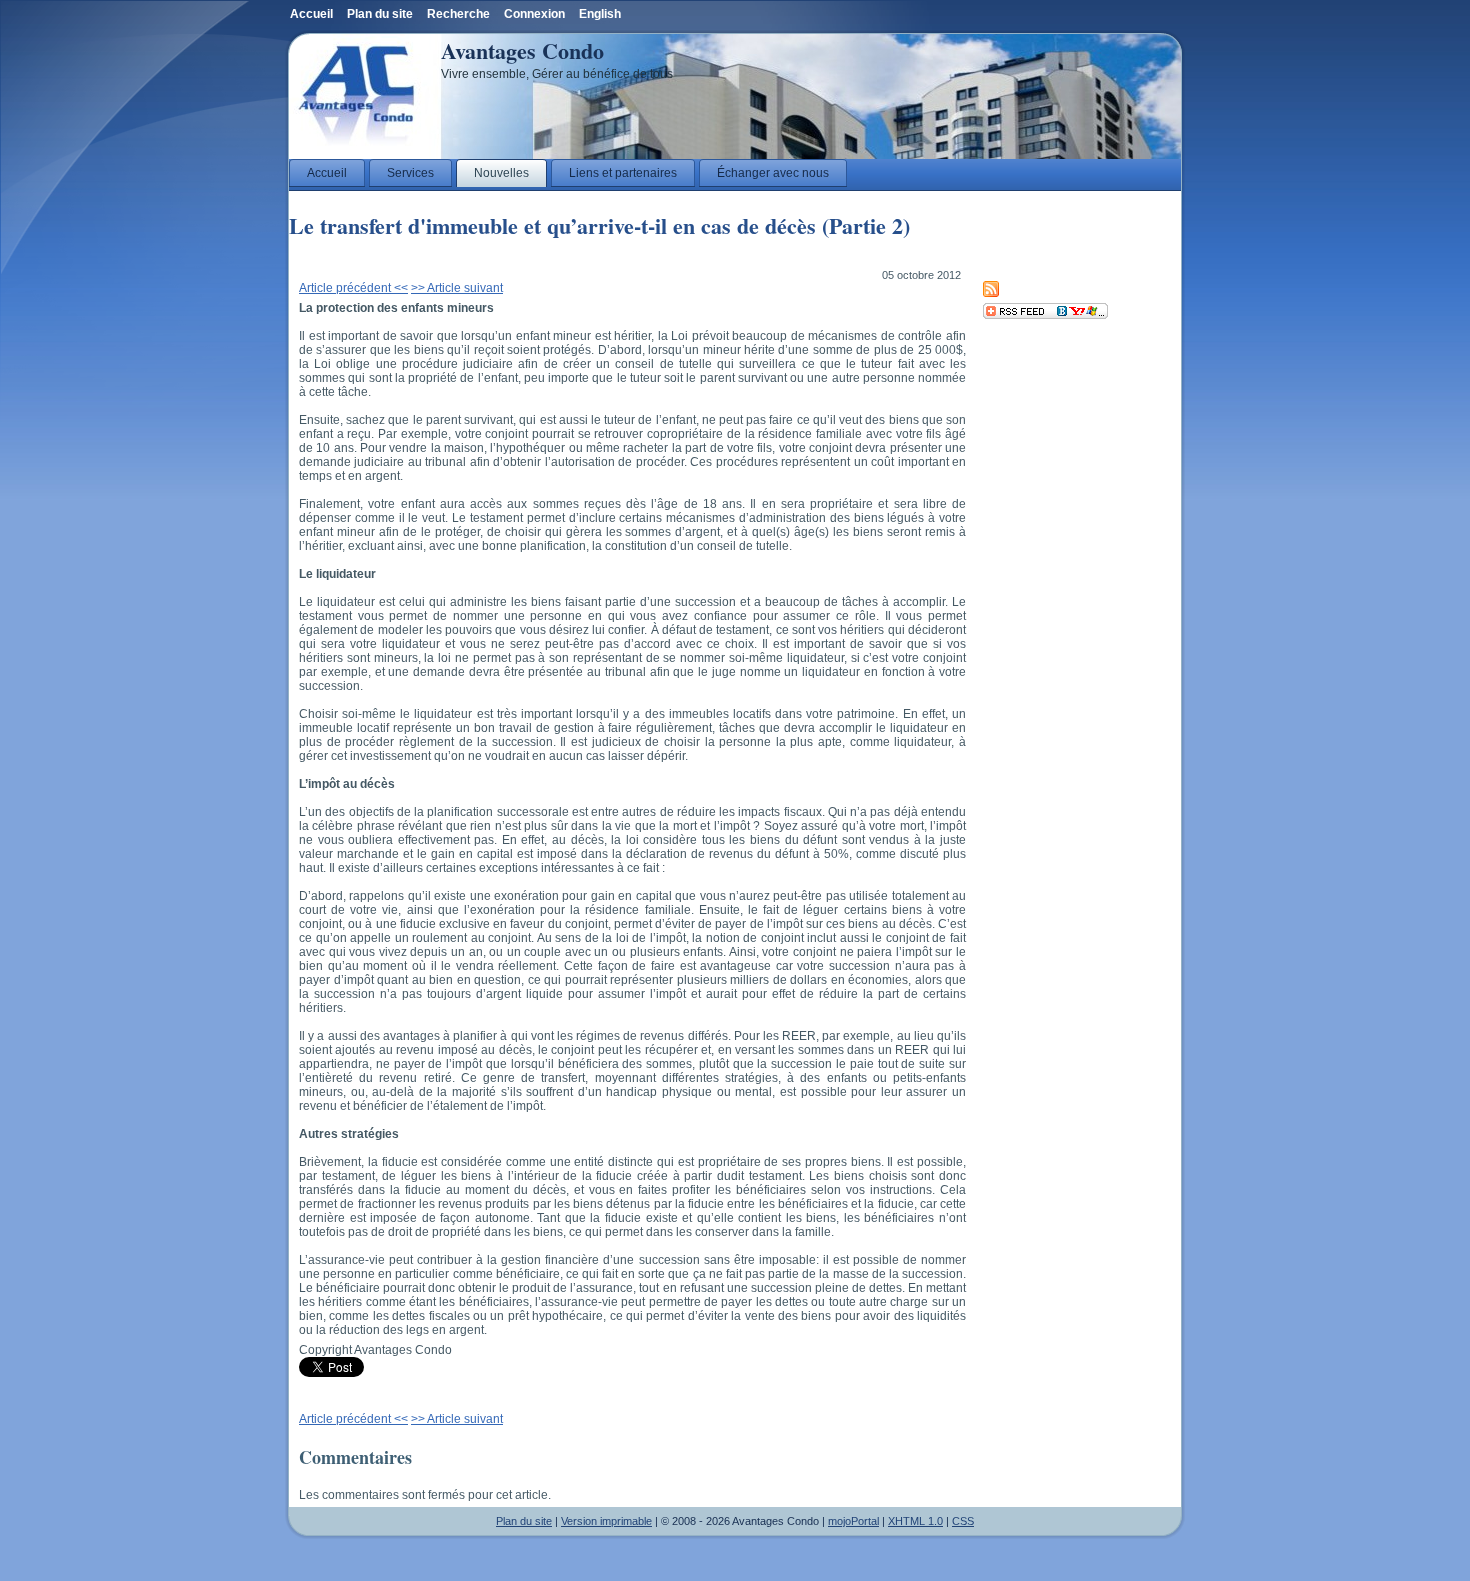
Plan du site (524, 1521)
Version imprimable (606, 1521)
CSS (963, 1521)
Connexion (534, 14)
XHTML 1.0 (915, 1521)
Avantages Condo (522, 50)
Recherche (458, 14)
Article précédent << (353, 288)
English (600, 14)
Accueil (311, 14)
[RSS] (991, 293)
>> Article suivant (457, 288)
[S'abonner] (1045, 315)
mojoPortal (853, 1521)
